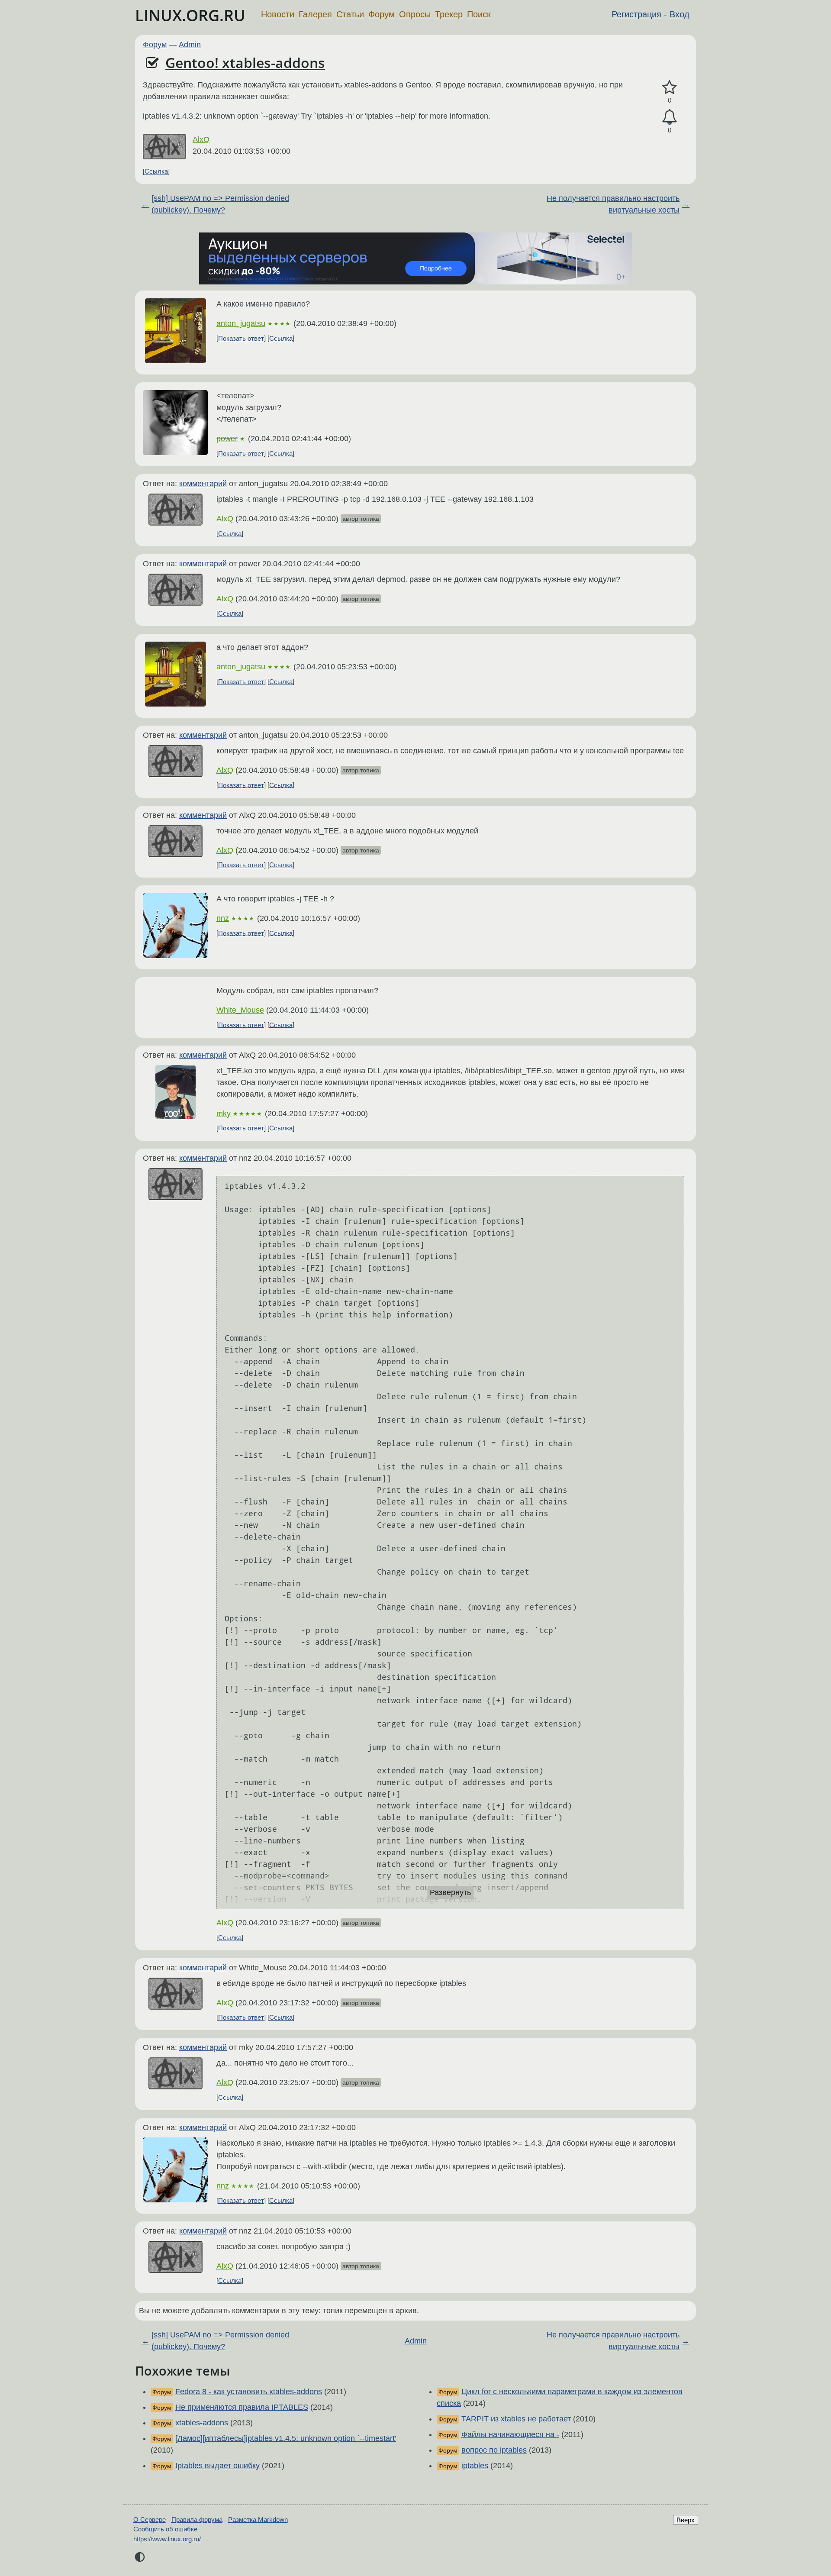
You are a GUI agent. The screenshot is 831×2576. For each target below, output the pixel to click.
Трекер (449, 14)
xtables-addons (202, 2423)
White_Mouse (240, 1010)
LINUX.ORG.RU (190, 15)
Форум (382, 14)
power (227, 439)
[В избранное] (670, 88)
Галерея (315, 14)
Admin (190, 45)
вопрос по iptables (494, 2450)
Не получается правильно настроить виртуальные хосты (613, 204)
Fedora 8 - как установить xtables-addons (249, 2392)
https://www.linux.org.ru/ (167, 2539)
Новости (278, 14)
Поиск (479, 14)
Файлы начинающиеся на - (510, 2434)
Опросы (415, 14)
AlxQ (201, 139)
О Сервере (150, 2520)
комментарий (203, 484)
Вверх (686, 2520)
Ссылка (156, 171)
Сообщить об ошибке (165, 2529)
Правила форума (197, 2520)
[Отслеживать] (670, 117)
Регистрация (636, 14)
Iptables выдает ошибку (217, 2466)
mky (224, 1114)
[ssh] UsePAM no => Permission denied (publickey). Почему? (220, 204)
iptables (475, 2466)
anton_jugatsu (241, 323)
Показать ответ (241, 338)
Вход (680, 14)
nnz (223, 918)
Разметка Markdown (258, 2520)
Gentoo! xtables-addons (245, 63)
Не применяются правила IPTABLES (242, 2407)
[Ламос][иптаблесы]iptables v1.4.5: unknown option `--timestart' (286, 2438)
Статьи (350, 14)
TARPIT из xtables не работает (516, 2419)
